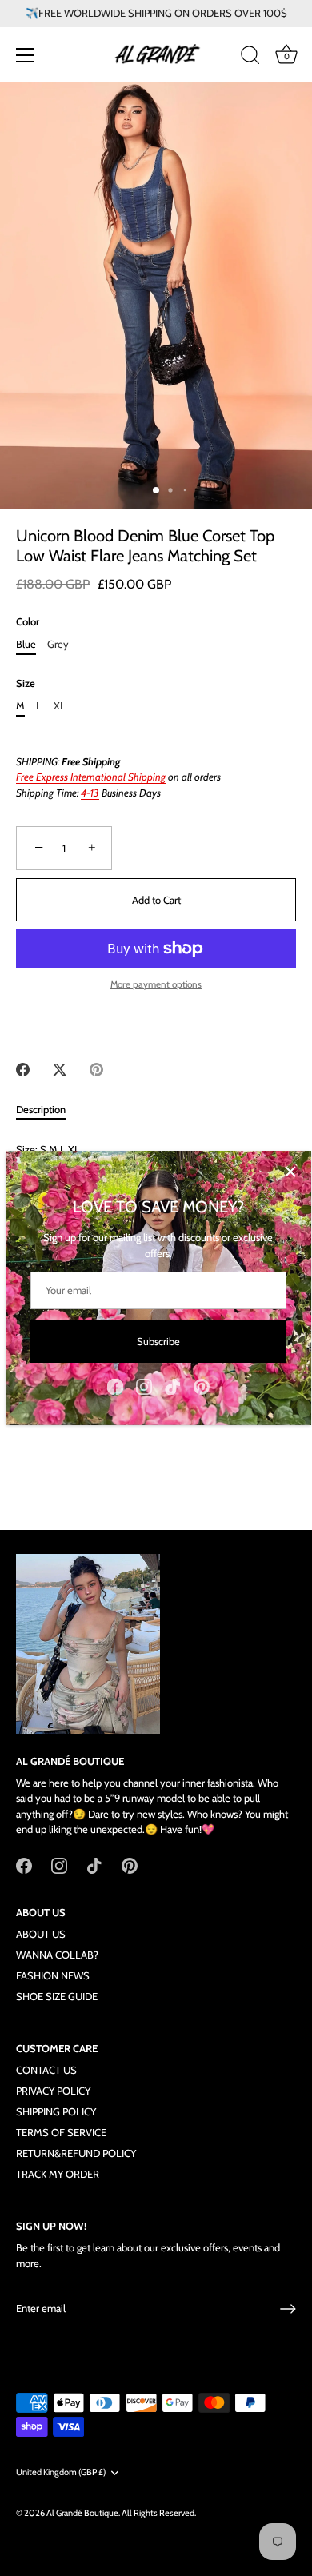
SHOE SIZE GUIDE (57, 1996)
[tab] (49, 1110)
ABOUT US (41, 1934)
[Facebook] (115, 1385)
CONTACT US (46, 2070)
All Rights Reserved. (159, 2513)
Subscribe (158, 1341)
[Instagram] (144, 1385)
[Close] (290, 1172)
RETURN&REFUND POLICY (76, 2153)
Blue (26, 644)
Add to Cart (156, 900)
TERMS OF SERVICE (61, 2132)
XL (60, 706)
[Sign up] (288, 2309)
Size (26, 683)
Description (41, 1109)
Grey (58, 644)
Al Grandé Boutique (82, 2513)
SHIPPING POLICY (56, 2111)
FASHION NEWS (53, 1975)
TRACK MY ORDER (58, 2174)
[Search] (250, 58)
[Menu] (26, 55)
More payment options (156, 984)
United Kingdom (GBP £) (61, 2472)
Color (28, 622)
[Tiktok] (173, 1385)
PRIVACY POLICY (53, 2091)
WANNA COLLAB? (57, 1955)
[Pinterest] (202, 1385)
